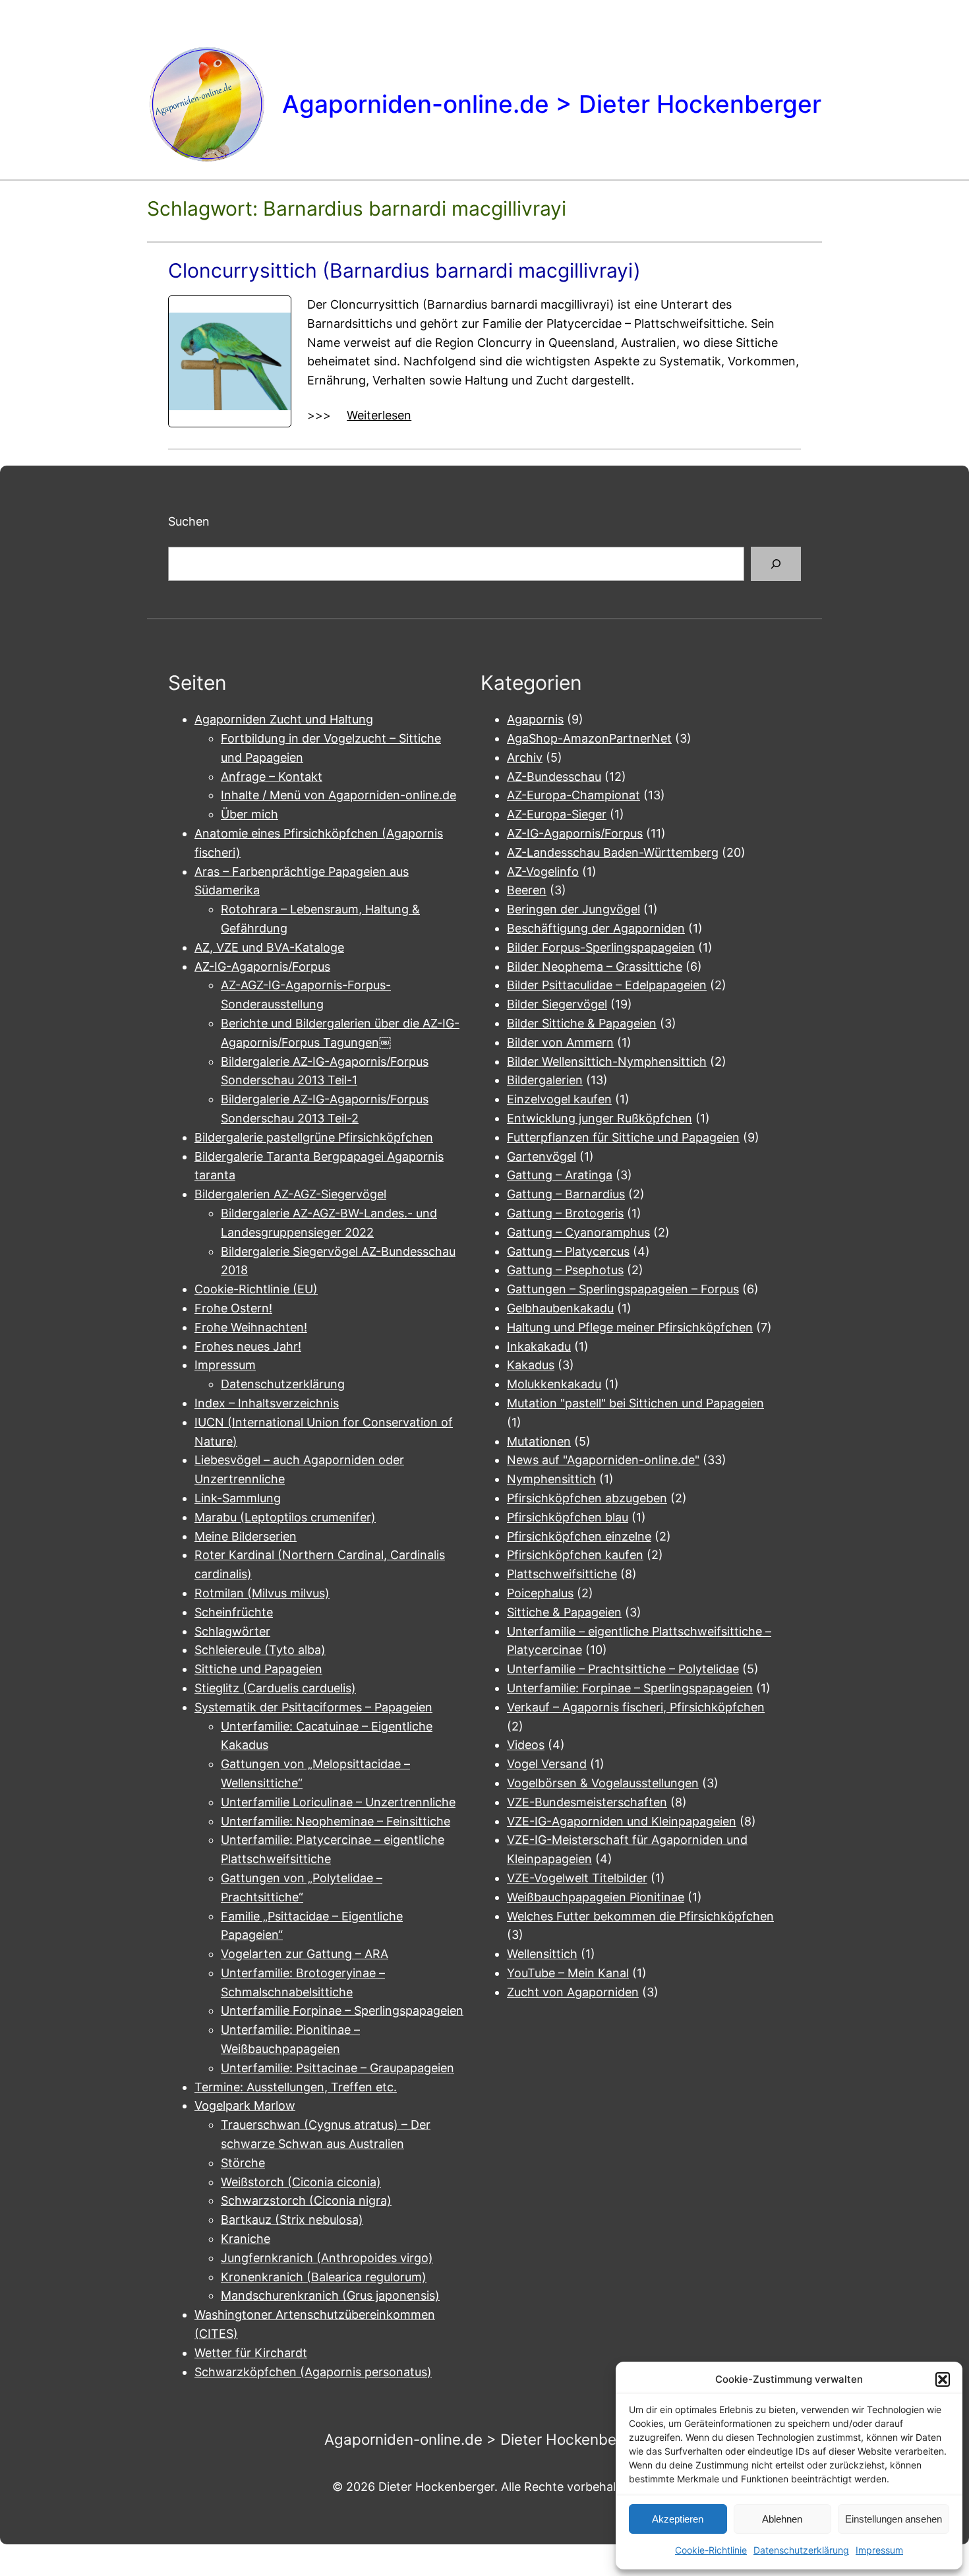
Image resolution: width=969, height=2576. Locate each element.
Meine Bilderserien (246, 1536)
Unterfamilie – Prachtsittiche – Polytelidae (623, 1669)
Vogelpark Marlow (245, 2105)
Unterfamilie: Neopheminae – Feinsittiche (336, 1821)
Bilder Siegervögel (557, 1004)
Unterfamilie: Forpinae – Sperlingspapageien (630, 1688)
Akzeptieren (678, 2519)
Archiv (525, 757)
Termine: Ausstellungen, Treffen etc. (296, 2087)
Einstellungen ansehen (894, 2519)
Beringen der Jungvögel (573, 909)
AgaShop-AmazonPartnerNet (589, 738)
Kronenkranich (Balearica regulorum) (324, 2277)
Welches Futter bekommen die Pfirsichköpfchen (640, 1916)
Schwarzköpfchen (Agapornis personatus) (313, 2372)
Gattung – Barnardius (566, 1194)
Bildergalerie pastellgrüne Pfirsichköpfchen (314, 1137)
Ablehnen (782, 2519)
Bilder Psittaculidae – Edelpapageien (607, 985)
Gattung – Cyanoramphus (578, 1232)
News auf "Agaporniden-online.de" (603, 1460)
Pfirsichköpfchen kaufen (575, 1555)
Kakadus (531, 1365)
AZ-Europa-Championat (573, 795)
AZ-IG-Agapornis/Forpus (262, 966)
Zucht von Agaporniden (573, 1992)
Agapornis (535, 719)
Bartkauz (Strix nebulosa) (292, 2220)
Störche (243, 2163)
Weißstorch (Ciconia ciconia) (301, 2182)
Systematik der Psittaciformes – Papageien (313, 1707)
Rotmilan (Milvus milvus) (262, 1593)
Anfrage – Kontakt (272, 777)
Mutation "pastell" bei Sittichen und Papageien (635, 1403)
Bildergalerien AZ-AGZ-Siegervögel (290, 1194)
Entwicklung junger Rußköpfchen (600, 1118)
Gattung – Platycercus (568, 1251)
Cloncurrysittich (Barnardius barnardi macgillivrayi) (404, 270)
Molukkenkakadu (554, 1384)
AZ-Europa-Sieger (557, 814)
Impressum (879, 2550)
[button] (943, 2379)
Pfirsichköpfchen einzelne (579, 1536)
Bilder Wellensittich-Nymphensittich (607, 1061)
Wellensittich (542, 1954)
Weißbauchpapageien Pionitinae (596, 1897)
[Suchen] (776, 564)
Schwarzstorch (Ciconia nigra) (306, 2200)
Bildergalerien (545, 1080)
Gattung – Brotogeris (565, 1213)
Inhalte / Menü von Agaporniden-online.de (338, 795)
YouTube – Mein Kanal (568, 1973)
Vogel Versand (547, 1764)
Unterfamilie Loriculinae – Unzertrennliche (338, 1802)
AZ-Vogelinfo (543, 872)
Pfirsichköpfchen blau (568, 1517)
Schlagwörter (232, 1631)
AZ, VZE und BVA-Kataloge (269, 947)
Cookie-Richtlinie (711, 2550)
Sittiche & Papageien (564, 1612)
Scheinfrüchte (234, 1612)
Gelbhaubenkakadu (560, 1308)
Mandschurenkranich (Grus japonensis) (330, 2295)
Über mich (250, 814)
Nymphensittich (551, 1479)
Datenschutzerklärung (801, 2550)
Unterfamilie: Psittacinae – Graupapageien (338, 2068)
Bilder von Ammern (560, 1042)
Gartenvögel (542, 1156)
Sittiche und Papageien (258, 1669)
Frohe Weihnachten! (251, 1327)
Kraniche (246, 2239)
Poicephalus (540, 1593)
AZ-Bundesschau (554, 777)
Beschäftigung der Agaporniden (596, 928)
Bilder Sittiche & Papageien (582, 1023)
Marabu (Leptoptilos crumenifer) (285, 1517)
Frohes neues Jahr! (248, 1346)
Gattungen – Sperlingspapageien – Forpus (623, 1289)
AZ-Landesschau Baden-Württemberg (613, 852)
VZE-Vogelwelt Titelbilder (577, 1878)
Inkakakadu (539, 1346)
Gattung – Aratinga (560, 1175)
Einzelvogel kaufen (559, 1099)
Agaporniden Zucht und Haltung (284, 719)
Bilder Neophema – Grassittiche (595, 966)
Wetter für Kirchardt (251, 2353)
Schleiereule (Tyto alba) (260, 1650)
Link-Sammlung (238, 1498)
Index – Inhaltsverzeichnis (267, 1403)
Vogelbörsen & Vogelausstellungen (603, 1783)
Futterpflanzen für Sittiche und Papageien (623, 1137)
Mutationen (539, 1441)
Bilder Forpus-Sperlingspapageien (601, 947)
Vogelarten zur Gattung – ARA (305, 1954)
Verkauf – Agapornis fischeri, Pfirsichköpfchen (636, 1707)
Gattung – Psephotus (565, 1270)
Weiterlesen (379, 416)
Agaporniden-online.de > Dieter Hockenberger (552, 104)
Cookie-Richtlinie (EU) (256, 1289)
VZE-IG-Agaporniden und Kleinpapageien (622, 1821)
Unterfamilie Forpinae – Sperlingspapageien (342, 2010)
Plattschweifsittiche (562, 1574)
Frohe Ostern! (233, 1308)
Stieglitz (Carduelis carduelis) (275, 1688)
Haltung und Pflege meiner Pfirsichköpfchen (630, 1327)
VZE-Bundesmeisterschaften (587, 1802)
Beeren (527, 890)
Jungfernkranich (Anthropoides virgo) (327, 2258)
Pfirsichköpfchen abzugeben (587, 1498)
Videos (526, 1745)
